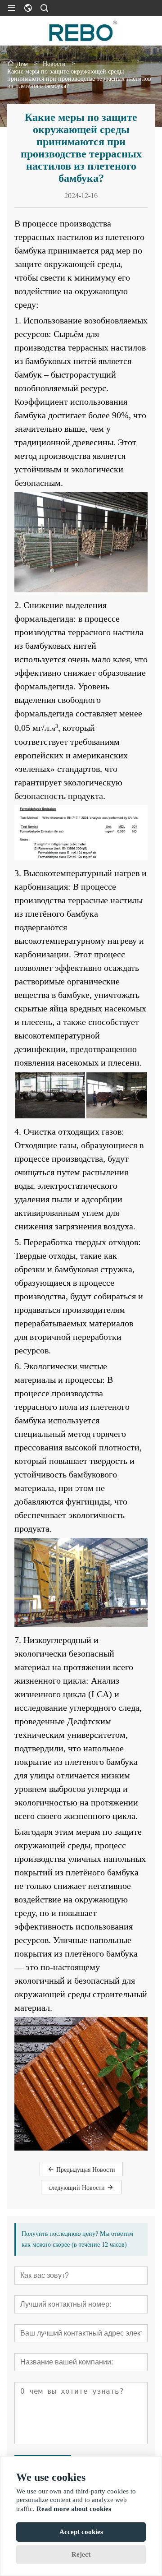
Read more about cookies (74, 2509)
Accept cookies (81, 2532)
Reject (81, 2554)
